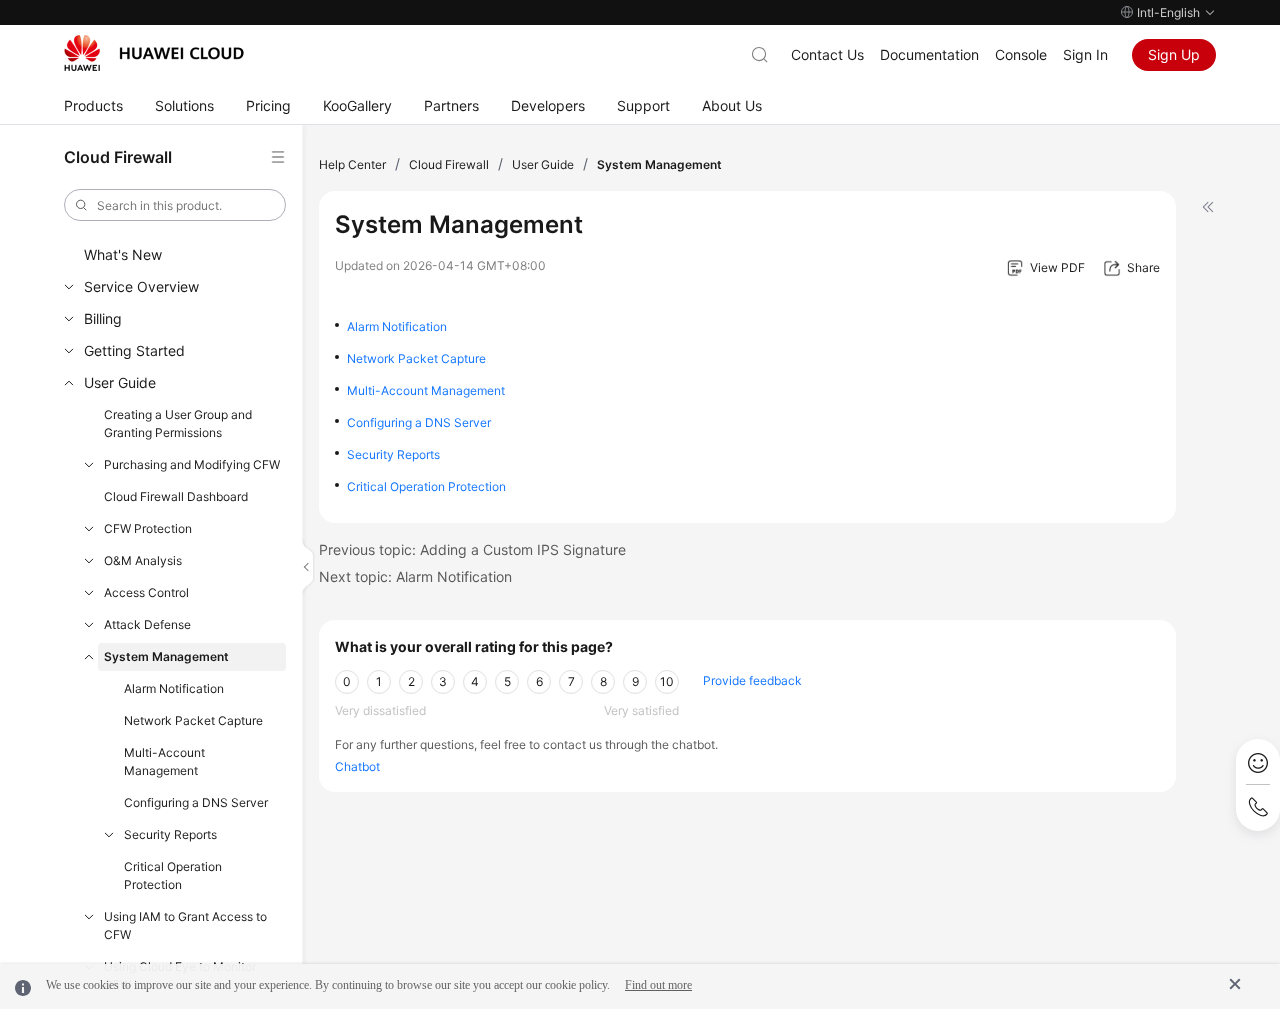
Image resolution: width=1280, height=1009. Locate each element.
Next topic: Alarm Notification (415, 576)
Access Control (146, 592)
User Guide (120, 382)
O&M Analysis (143, 560)
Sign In (1085, 54)
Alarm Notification (174, 688)
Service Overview (141, 286)
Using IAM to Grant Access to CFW (185, 925)
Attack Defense (147, 624)
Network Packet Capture (193, 720)
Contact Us (827, 54)
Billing (103, 318)
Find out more (658, 985)
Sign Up (1174, 54)
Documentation (929, 54)
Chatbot (357, 766)
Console (1021, 54)
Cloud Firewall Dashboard (176, 496)
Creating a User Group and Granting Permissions (178, 423)
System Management (166, 656)
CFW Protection (148, 528)
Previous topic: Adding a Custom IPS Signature (472, 549)
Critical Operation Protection (173, 875)
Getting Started (134, 350)
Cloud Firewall (449, 164)
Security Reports (170, 834)
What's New (123, 254)
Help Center (352, 164)
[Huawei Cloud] (154, 53)
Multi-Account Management (164, 761)
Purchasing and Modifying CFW (192, 464)
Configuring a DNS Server (196, 802)
